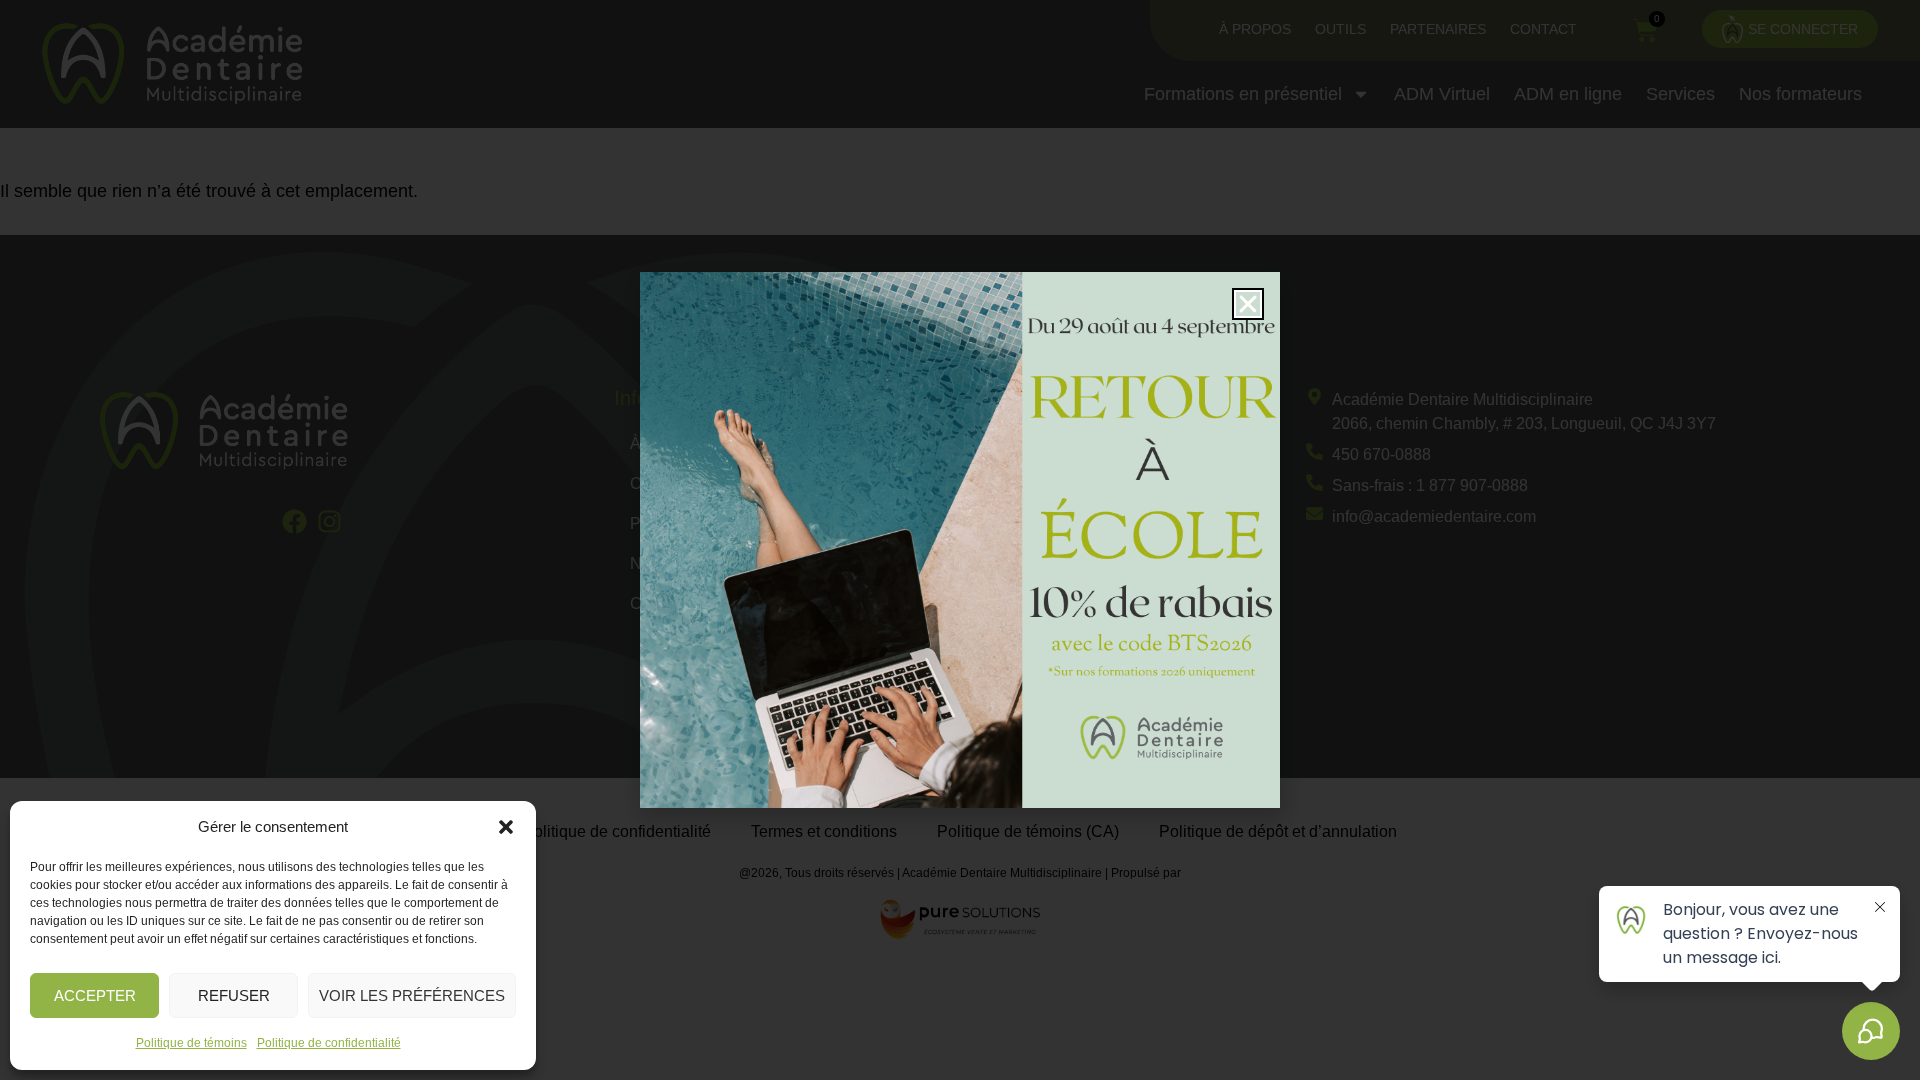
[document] (960, 540)
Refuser (234, 995)
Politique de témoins (191, 1043)
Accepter (95, 995)
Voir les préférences (412, 995)
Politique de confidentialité (329, 1043)
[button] (506, 827)
